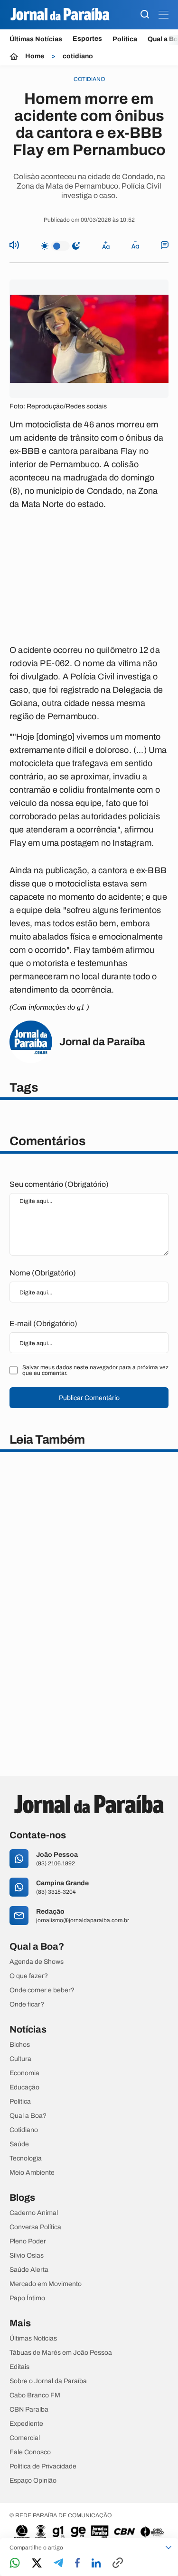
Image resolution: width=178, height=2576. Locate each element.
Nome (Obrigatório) (43, 1273)
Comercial (25, 2438)
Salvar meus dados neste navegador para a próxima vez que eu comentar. (95, 1370)
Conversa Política (35, 2227)
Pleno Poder (28, 2242)
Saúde (19, 2144)
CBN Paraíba (29, 2410)
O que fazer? (29, 1976)
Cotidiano (24, 2130)
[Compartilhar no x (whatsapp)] (37, 2564)
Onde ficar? (27, 2005)
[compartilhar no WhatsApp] (15, 2563)
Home (35, 56)
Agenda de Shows (37, 1962)
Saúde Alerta (29, 2270)
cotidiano (78, 56)
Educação (24, 2088)
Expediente (26, 2424)
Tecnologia (26, 2159)
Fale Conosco (30, 2452)
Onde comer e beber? (42, 1990)
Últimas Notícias (36, 39)
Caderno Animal (34, 2213)
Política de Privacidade (43, 2467)
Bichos (20, 2045)
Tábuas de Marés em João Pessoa (61, 2353)
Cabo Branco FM (35, 2395)
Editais (19, 2367)
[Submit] (145, 15)
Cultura (20, 2059)
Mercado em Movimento (46, 2284)
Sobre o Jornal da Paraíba (48, 2381)
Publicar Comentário (89, 1398)
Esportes (87, 39)
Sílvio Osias (27, 2256)
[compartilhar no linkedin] (96, 2564)
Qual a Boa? (28, 2116)
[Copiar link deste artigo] (118, 2563)
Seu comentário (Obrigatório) (59, 1184)
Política (125, 39)
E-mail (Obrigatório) (43, 1324)
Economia (24, 2073)
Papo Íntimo (27, 2298)
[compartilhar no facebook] (77, 2563)
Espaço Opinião (33, 2481)
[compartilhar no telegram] (58, 2563)
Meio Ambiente (32, 2173)
